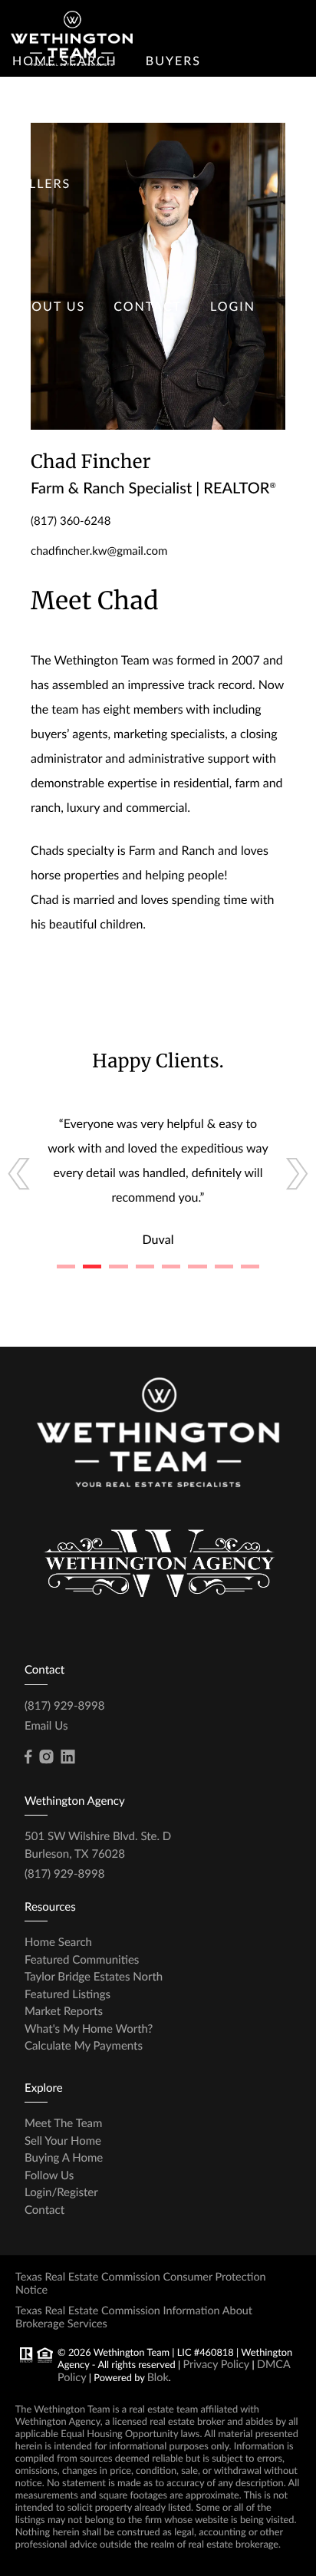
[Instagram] (46, 1757)
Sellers (41, 184)
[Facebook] (28, 1757)
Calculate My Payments (84, 2046)
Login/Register (61, 2192)
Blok (158, 2378)
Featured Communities (82, 1960)
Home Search (58, 1942)
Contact (148, 307)
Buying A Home (64, 2158)
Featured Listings (67, 1994)
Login (233, 307)
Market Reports (64, 2011)
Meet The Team (63, 2123)
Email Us (46, 1726)
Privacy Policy (216, 2365)
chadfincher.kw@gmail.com (99, 551)
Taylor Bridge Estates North (94, 1977)
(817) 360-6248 (71, 521)
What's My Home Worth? (89, 2029)
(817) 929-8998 (64, 1706)
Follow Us (49, 2175)
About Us (49, 307)
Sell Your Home (63, 2141)
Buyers (173, 61)
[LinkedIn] (67, 1757)
